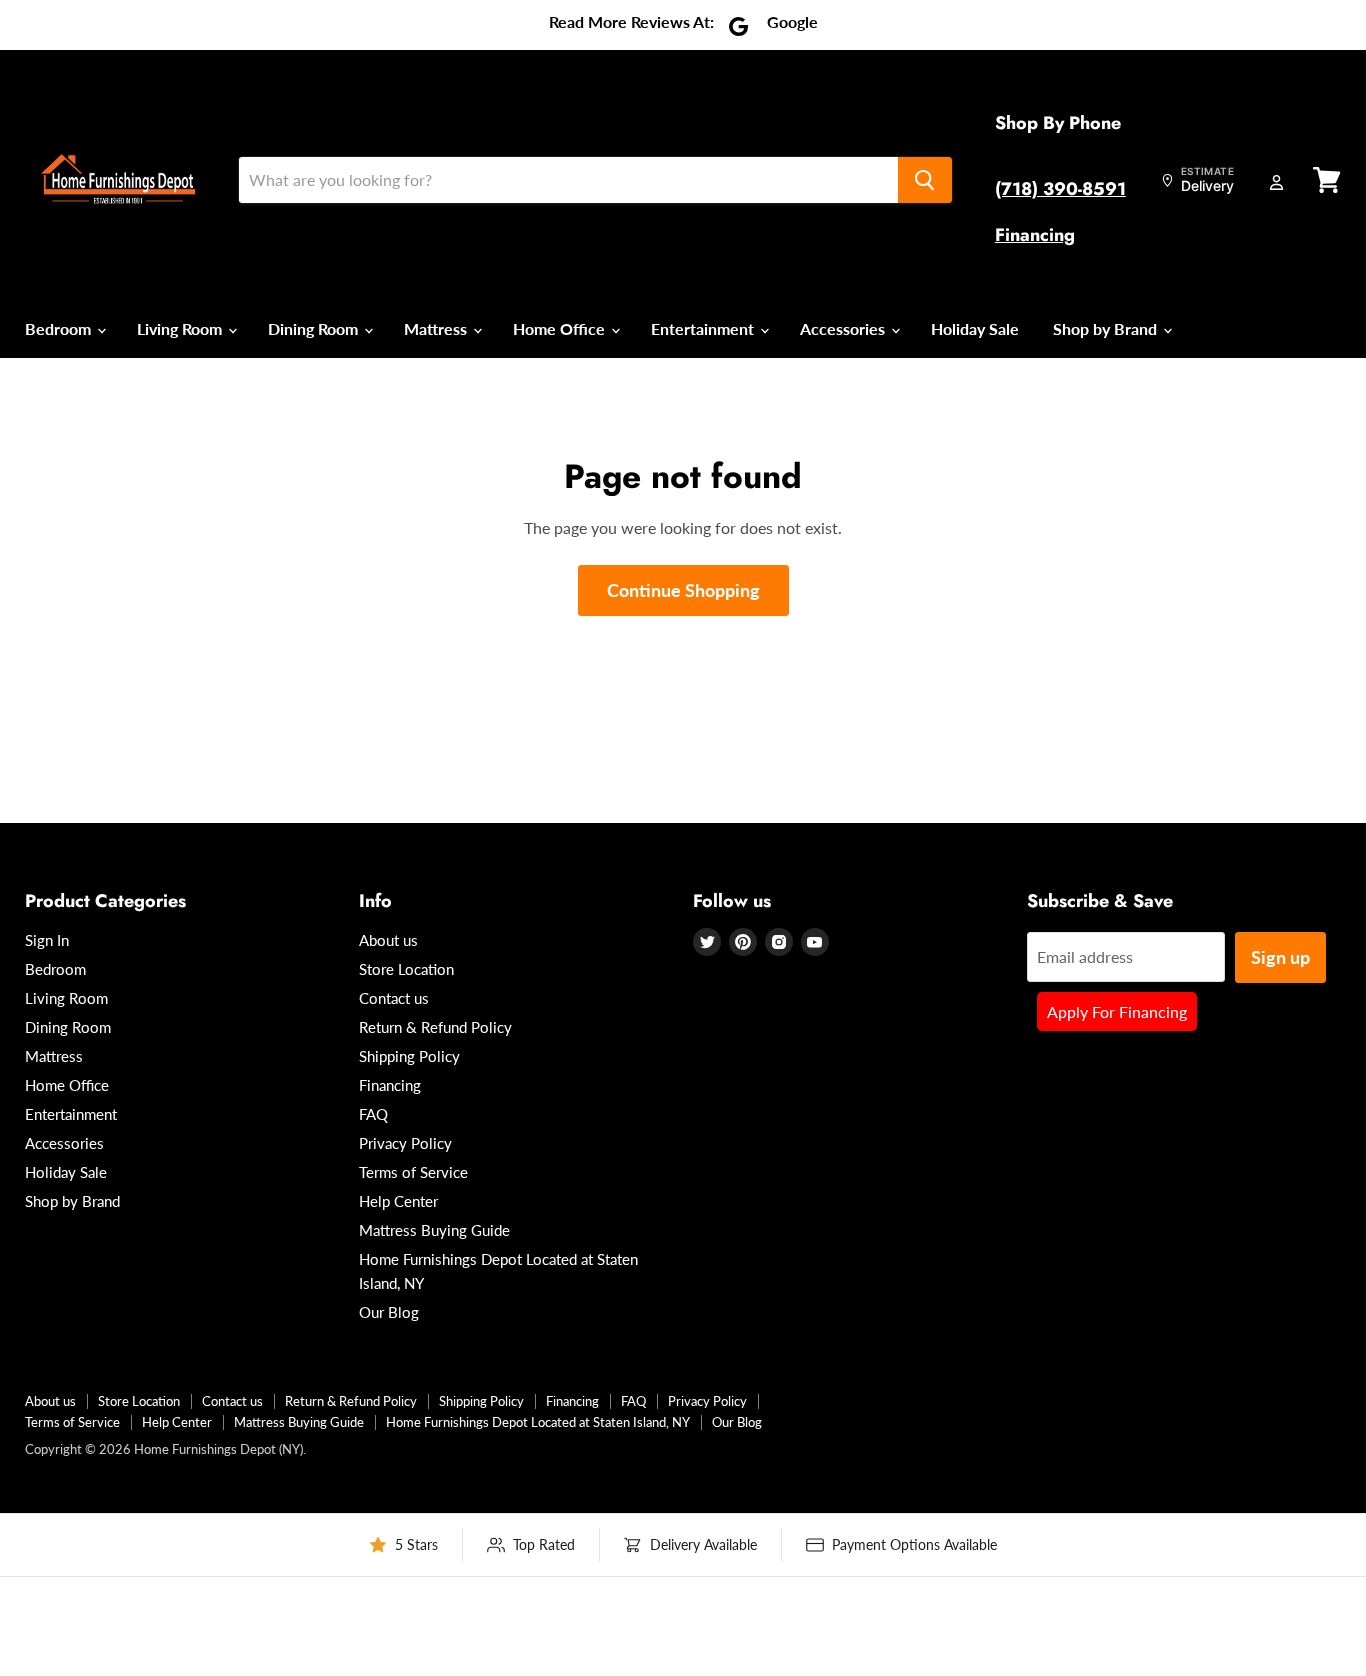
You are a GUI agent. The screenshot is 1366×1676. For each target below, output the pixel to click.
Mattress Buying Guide (434, 1230)
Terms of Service (413, 1172)
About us (388, 940)
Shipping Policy (409, 1056)
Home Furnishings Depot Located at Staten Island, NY (538, 1422)
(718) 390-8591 (1060, 189)
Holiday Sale (975, 328)
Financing (1035, 235)
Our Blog (389, 1312)
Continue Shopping (683, 590)
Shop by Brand (1107, 328)
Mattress (437, 328)
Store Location (406, 969)
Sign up (1280, 957)
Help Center (398, 1201)
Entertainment (704, 328)
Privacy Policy (405, 1143)
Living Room (181, 328)
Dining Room (315, 328)
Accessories (844, 328)
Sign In (47, 940)
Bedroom (60, 328)
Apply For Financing (1117, 1011)
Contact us (394, 998)
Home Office (561, 328)
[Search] (925, 180)
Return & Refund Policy (435, 1027)
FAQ (373, 1114)
